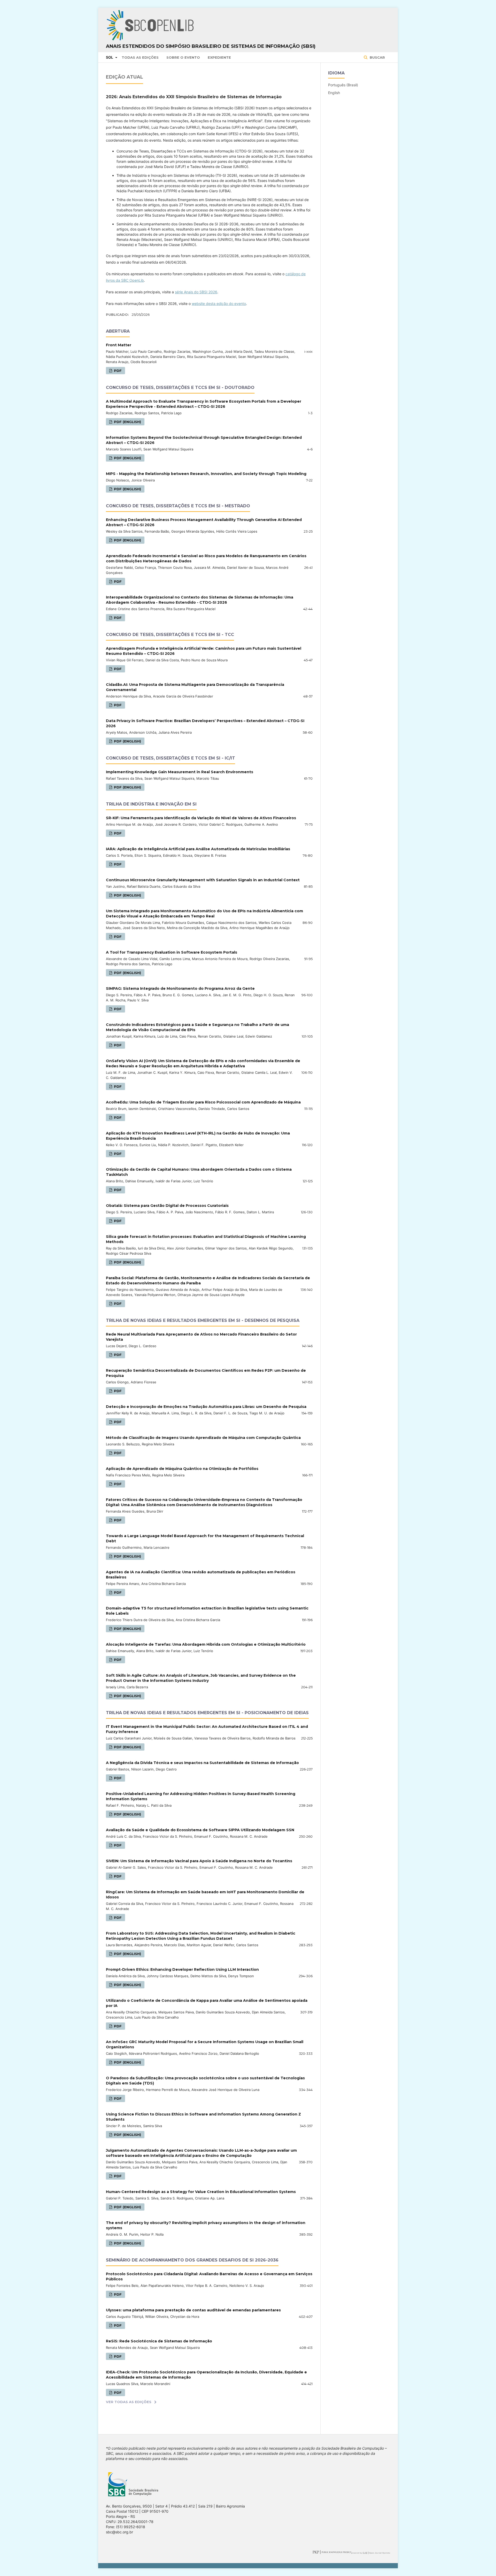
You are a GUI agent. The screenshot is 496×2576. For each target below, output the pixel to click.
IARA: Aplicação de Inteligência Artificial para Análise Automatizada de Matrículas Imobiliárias (198, 849)
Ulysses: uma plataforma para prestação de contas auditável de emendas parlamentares (193, 2310)
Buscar (377, 57)
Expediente (219, 57)
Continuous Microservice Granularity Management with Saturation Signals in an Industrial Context (203, 880)
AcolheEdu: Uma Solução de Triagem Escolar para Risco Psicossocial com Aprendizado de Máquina (203, 1102)
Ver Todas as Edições (129, 2402)
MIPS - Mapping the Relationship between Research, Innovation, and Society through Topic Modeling (206, 474)
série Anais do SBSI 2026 (196, 292)
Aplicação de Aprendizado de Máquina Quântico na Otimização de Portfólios (182, 1469)
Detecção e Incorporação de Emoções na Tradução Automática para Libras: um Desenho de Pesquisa (206, 1407)
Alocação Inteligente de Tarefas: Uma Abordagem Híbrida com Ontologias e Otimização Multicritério (206, 1644)
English (334, 93)
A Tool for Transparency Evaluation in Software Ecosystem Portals (172, 952)
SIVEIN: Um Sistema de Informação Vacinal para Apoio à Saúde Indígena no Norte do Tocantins (199, 1861)
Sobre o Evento (183, 57)
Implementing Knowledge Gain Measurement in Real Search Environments (180, 772)
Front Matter (119, 345)
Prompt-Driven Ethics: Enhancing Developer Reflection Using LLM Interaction (182, 1969)
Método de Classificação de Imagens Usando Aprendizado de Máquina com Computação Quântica (203, 1438)
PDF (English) (127, 422)
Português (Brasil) (343, 85)
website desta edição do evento (219, 304)
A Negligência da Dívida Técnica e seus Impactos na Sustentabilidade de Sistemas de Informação (202, 1763)
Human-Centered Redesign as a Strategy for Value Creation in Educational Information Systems (201, 2192)
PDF (117, 371)
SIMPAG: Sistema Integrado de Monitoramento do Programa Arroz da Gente (180, 988)
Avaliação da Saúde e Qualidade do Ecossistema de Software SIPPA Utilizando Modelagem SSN (200, 1830)
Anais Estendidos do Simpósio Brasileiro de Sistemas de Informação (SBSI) (211, 46)
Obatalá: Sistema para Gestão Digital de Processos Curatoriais (167, 1206)
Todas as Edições (140, 57)
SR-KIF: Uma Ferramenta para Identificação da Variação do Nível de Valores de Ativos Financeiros (201, 818)
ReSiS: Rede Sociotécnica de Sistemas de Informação (159, 2341)
